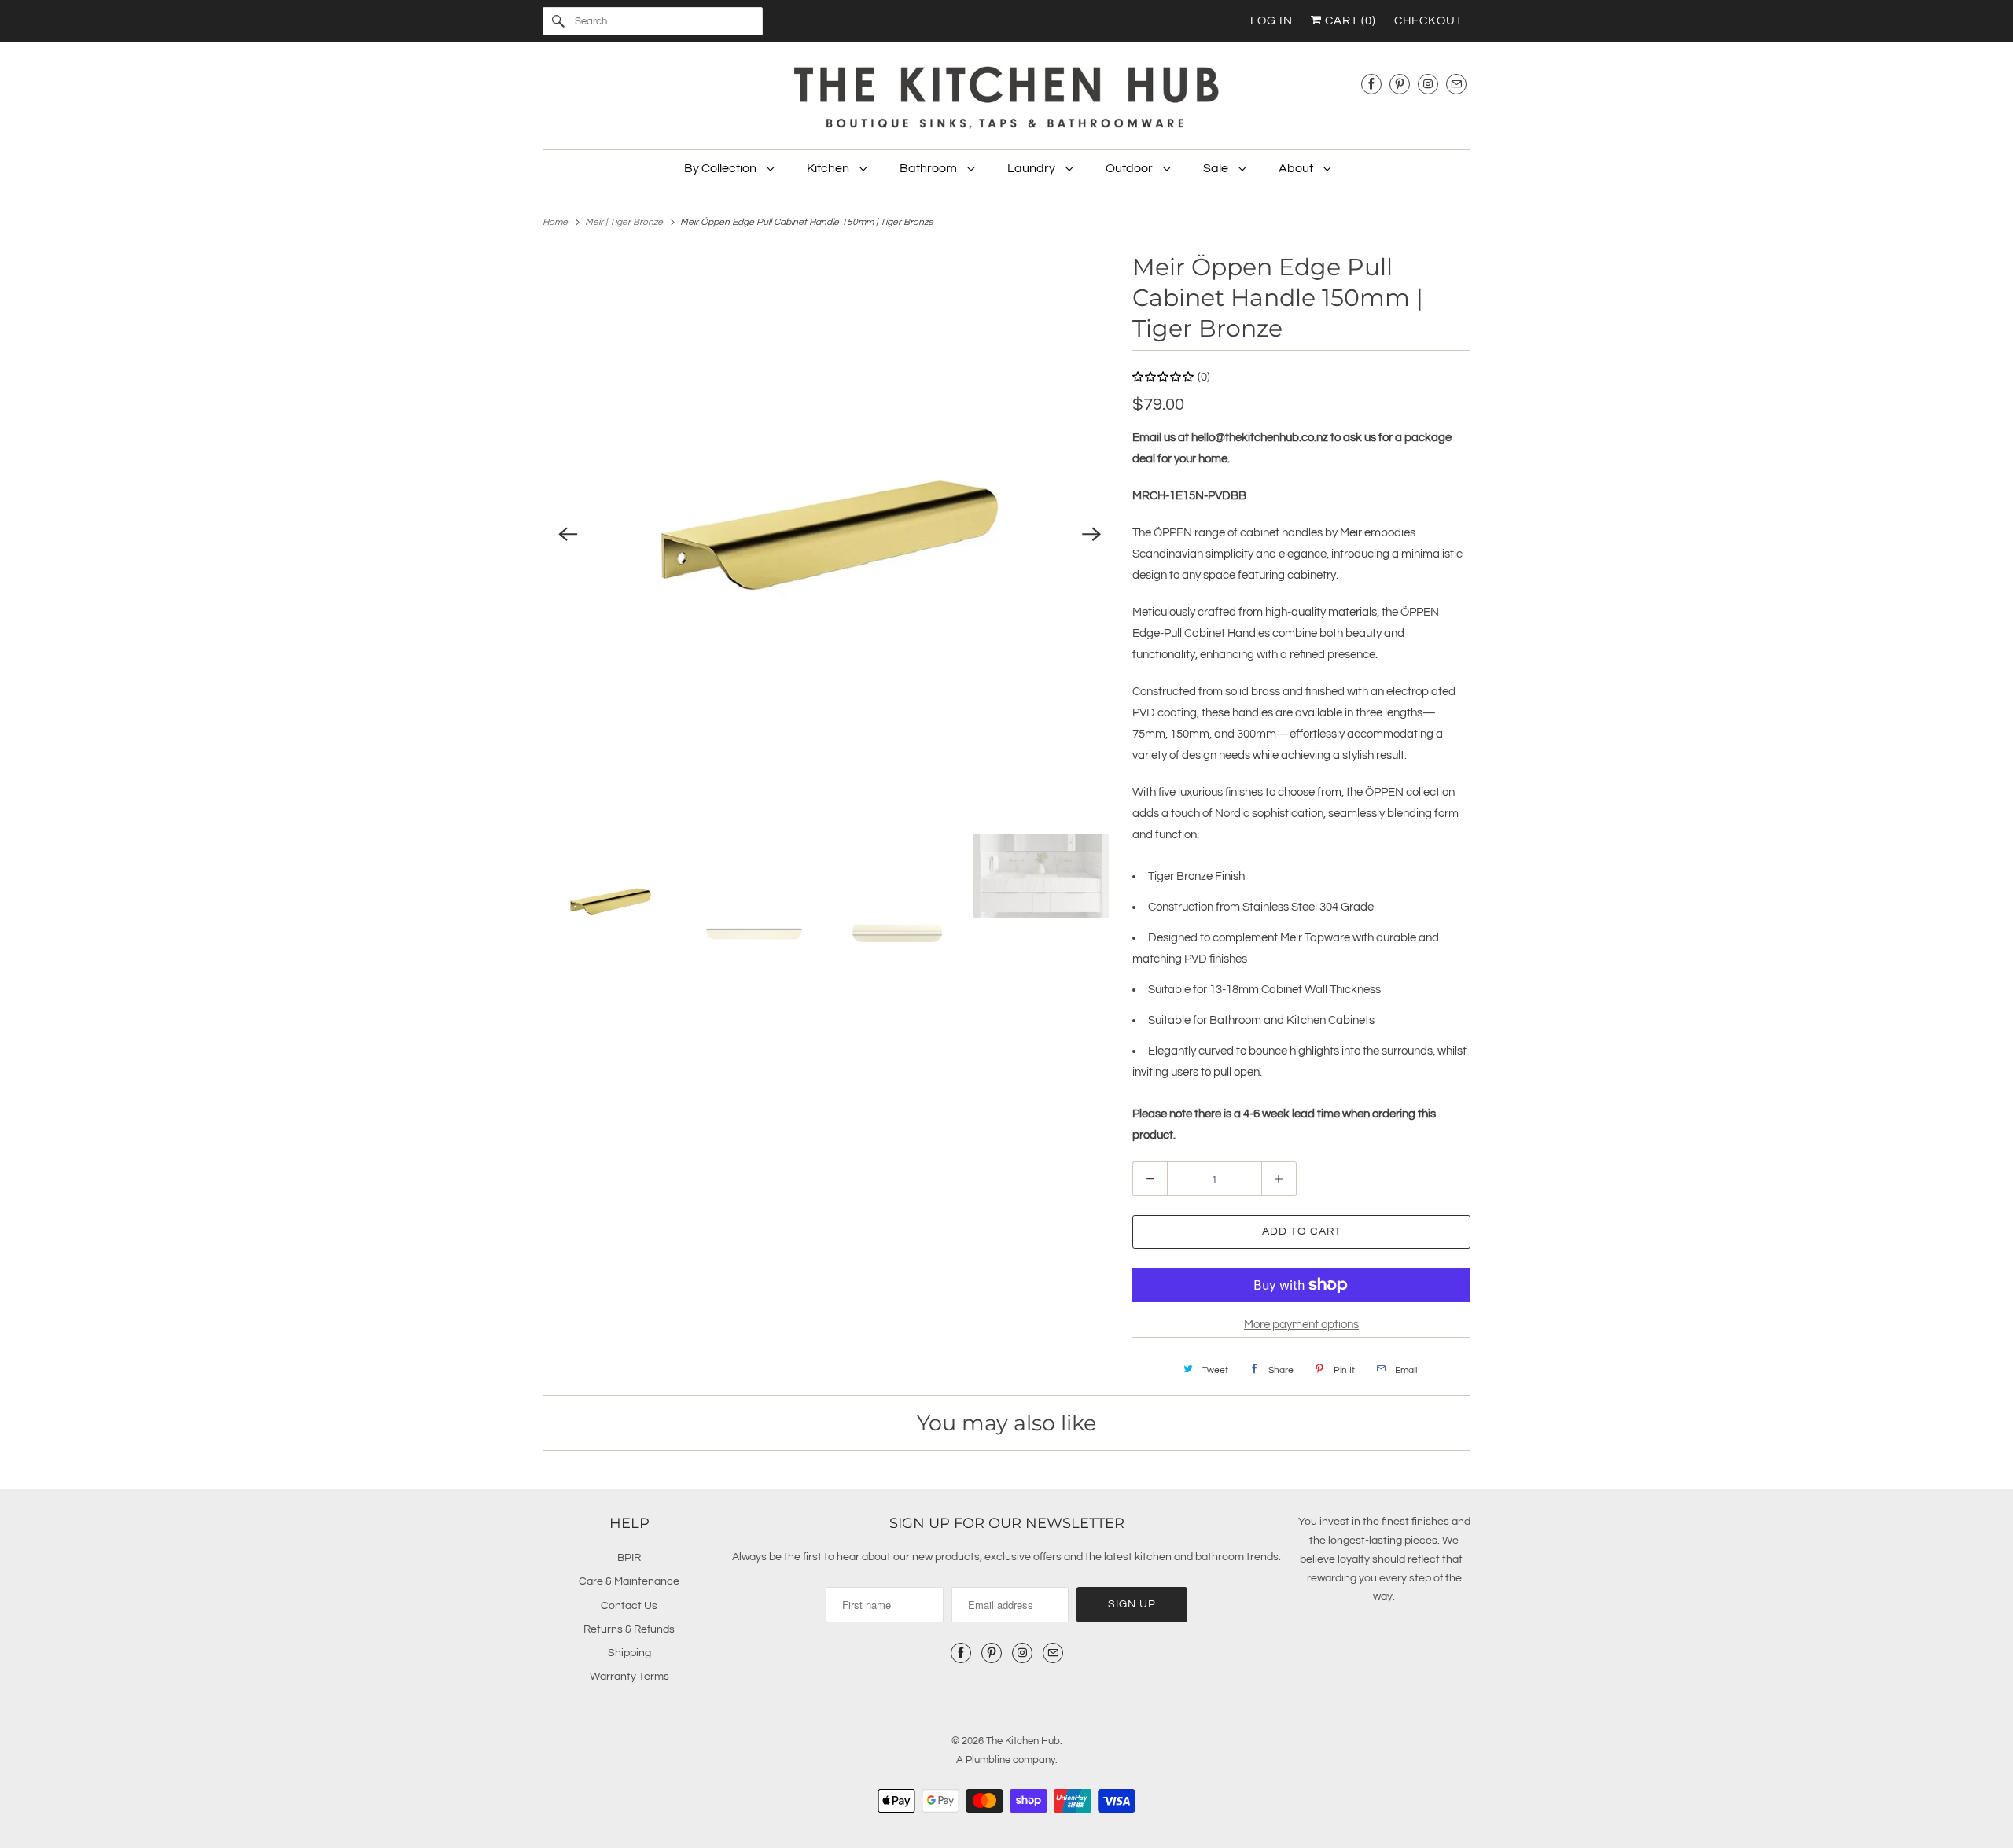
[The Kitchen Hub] (1006, 100)
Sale (1217, 168)
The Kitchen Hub (1023, 1741)
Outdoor (1130, 168)
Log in (1271, 21)
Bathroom (929, 168)
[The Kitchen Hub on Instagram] (1428, 84)
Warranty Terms (629, 1677)
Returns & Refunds (629, 1629)
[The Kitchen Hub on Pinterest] (1400, 84)
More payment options (1301, 1325)
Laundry (1032, 168)
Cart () (1349, 21)
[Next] (1091, 535)
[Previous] (568, 535)
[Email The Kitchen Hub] (1456, 84)
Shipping (629, 1653)
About (1297, 168)
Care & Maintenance (629, 1581)
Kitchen (829, 168)
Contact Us (629, 1606)
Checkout (1428, 21)
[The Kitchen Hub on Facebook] (1371, 84)
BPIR (629, 1558)
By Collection (721, 168)
